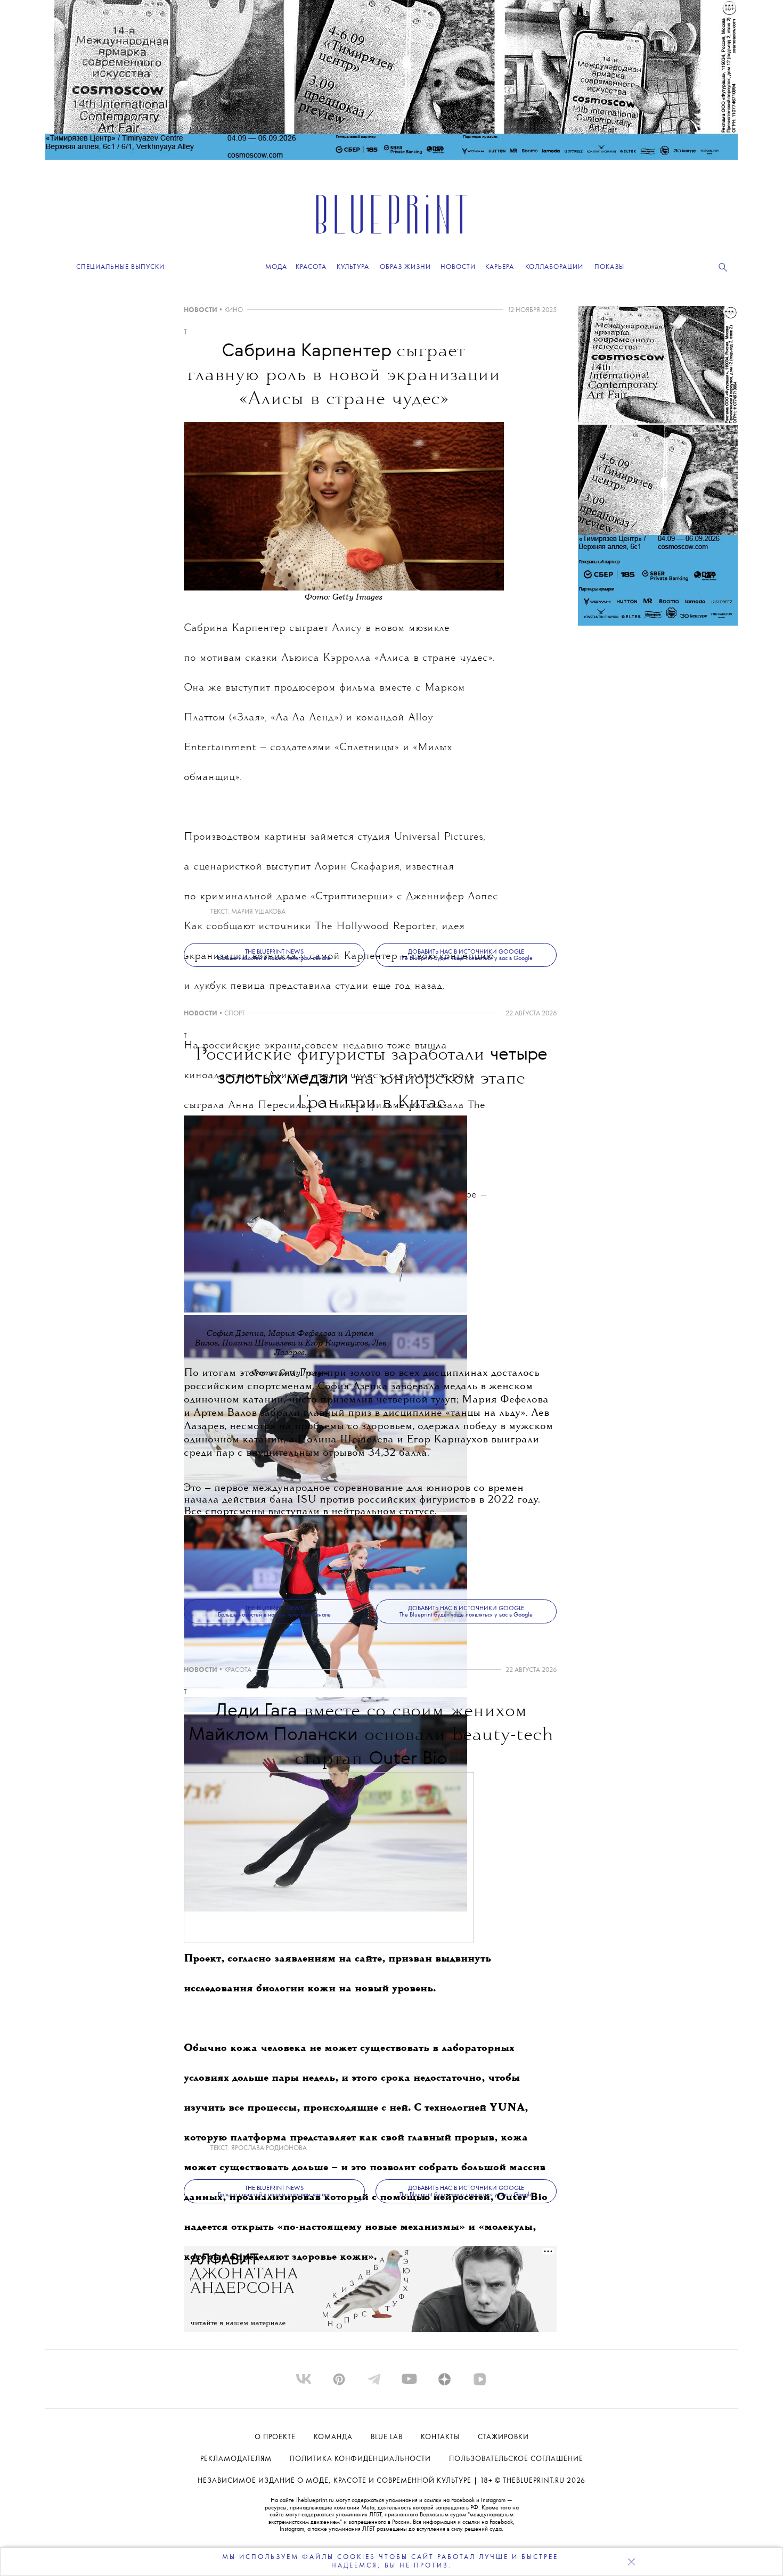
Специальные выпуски (120, 267)
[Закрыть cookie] (631, 2562)
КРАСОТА (238, 1670)
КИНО (234, 310)
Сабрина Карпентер (235, 629)
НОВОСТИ (201, 310)
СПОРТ (235, 1014)
